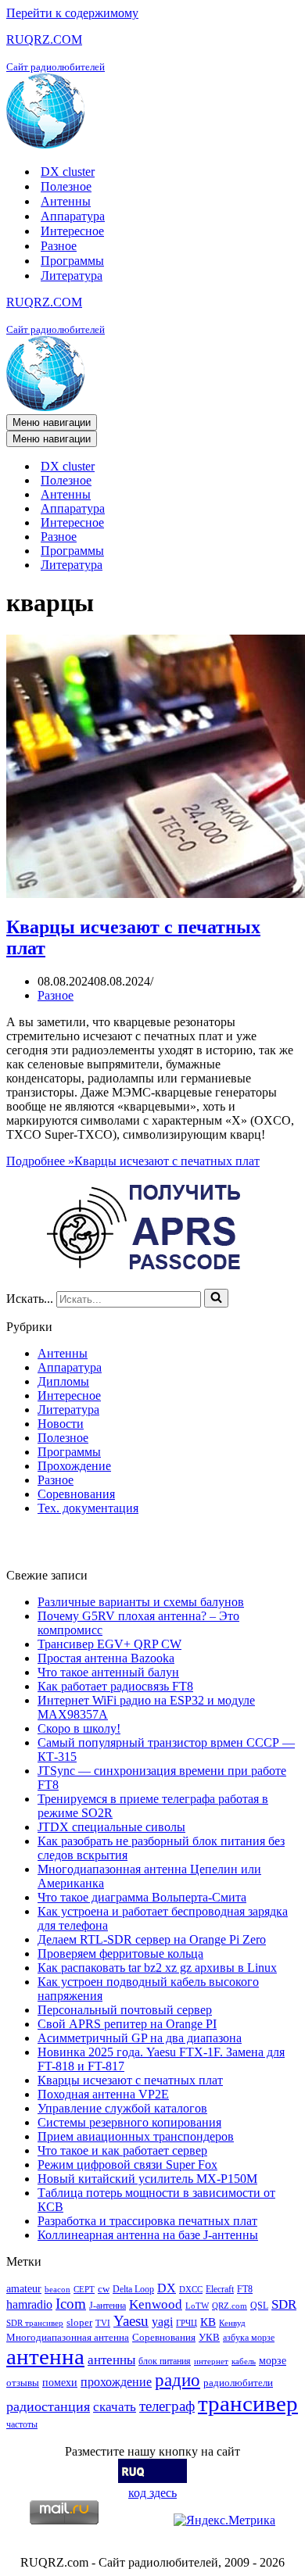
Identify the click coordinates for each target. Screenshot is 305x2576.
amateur (24, 2288)
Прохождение (74, 1466)
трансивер (248, 2403)
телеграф (167, 2406)
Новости (61, 1424)
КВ (208, 2322)
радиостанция (48, 2406)
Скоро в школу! (79, 1728)
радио (178, 2380)
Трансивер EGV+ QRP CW (109, 1644)
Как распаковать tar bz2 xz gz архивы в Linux (157, 1968)
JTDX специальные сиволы (111, 1827)
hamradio (29, 2304)
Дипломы (63, 1381)
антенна (45, 2356)
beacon (57, 2290)
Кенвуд (232, 2323)
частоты (22, 2424)
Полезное (66, 186)
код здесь (152, 2493)
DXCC (191, 2290)
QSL (259, 2306)
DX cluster (68, 172)
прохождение (116, 2382)
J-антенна (108, 2306)
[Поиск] (216, 1298)
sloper (79, 2322)
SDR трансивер (35, 2323)
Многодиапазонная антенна (68, 2337)
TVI (103, 2323)
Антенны (66, 201)
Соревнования (76, 1494)
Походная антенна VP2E (103, 2094)
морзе (273, 2360)
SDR (284, 2304)
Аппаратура (73, 216)
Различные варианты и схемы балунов (141, 1602)
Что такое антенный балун (108, 1672)
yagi (162, 2322)
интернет (211, 2361)
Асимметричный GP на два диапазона (140, 2038)
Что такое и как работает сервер (122, 2150)
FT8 (245, 2289)
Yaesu (131, 2321)
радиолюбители (238, 2383)
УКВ (209, 2337)
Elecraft (220, 2289)
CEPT (84, 2290)
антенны (111, 2360)
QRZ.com (230, 2306)
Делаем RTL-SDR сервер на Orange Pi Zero (152, 1939)
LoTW (197, 2306)
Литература (72, 275)
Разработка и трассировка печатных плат (147, 2221)
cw (104, 2289)
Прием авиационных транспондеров (136, 2136)
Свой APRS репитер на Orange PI (127, 2024)
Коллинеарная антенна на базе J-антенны (148, 2235)
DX (167, 2288)
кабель (244, 2361)
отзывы (23, 2383)
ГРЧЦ (187, 2323)
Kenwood (156, 2304)
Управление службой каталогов (122, 2108)
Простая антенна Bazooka (106, 1658)
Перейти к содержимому (72, 13)
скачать (115, 2407)
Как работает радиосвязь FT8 (115, 1686)
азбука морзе (249, 2338)
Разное (59, 246)
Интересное (72, 231)
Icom (71, 2304)
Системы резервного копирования (129, 2122)
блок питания (165, 2361)
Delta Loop (133, 2289)
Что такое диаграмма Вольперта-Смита (142, 1897)
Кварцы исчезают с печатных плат (130, 2080)
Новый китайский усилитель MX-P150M (147, 2179)
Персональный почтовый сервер (125, 2010)
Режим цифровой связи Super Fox (127, 2165)
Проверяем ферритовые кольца (120, 1953)
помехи (60, 2382)
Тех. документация (88, 1508)
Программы (72, 261)
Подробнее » (133, 1161)
